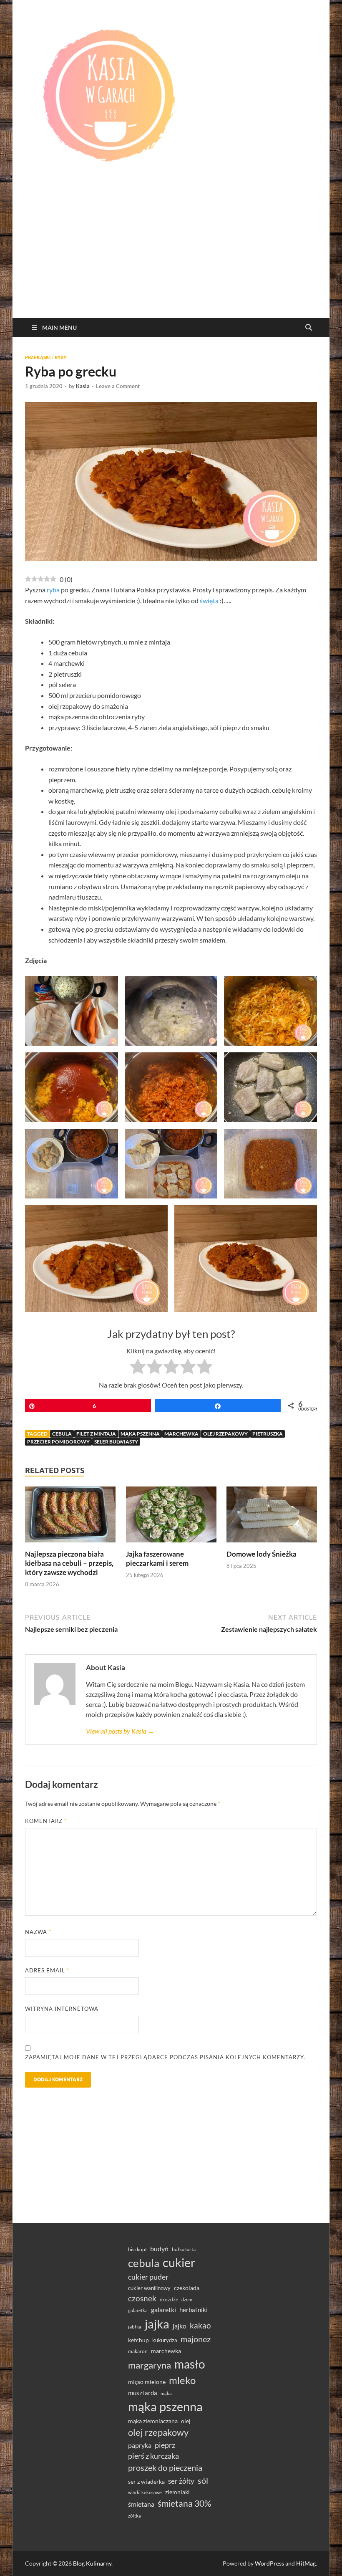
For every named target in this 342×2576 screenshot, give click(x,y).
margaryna (150, 2365)
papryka (140, 2445)
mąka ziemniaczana (153, 2421)
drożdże (169, 2299)
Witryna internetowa (62, 2009)
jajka (157, 2324)
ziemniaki (177, 2492)
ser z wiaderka (146, 2481)
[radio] (138, 1368)
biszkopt (137, 2249)
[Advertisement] (171, 255)
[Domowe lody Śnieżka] (272, 1517)
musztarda (143, 2393)
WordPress (269, 2563)
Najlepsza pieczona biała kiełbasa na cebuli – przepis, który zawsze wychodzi (69, 1563)
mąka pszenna (140, 1434)
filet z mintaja (96, 1434)
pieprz (165, 2445)
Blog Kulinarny (92, 2563)
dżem (187, 2299)
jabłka (135, 2327)
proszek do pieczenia (165, 2467)
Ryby (60, 357)
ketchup (138, 2340)
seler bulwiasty (116, 1442)
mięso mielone (147, 2382)
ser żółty (181, 2481)
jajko (180, 2326)
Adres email (47, 1970)
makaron (138, 2351)
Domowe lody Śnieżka (262, 1554)
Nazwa (38, 1932)
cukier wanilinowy (149, 2288)
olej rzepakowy (225, 1434)
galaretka (138, 2310)
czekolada (187, 2288)
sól (203, 2480)
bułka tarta (184, 2249)
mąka (166, 2393)
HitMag (306, 2563)
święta (209, 600)
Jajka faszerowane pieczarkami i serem (157, 1558)
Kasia (83, 386)
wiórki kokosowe (145, 2492)
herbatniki (194, 2310)
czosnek (142, 2298)
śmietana (141, 2504)
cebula (62, 1434)
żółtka (135, 2516)
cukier (179, 2263)
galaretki (163, 2309)
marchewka (181, 1434)
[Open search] (309, 328)
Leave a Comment (118, 386)
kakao (200, 2325)
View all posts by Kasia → (120, 1731)
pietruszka (268, 1434)
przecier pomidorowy (58, 1442)
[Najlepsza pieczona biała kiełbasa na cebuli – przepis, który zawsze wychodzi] (70, 1517)
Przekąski (38, 357)
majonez (196, 2339)
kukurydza (165, 2340)
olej (186, 2421)
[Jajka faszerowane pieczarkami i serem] (171, 1517)
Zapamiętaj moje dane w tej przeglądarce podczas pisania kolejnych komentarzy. (165, 2057)
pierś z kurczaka (153, 2456)
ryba (53, 590)
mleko (182, 2380)
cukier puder (148, 2277)
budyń (159, 2249)
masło (190, 2364)
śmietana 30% (185, 2503)
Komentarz (46, 1821)
